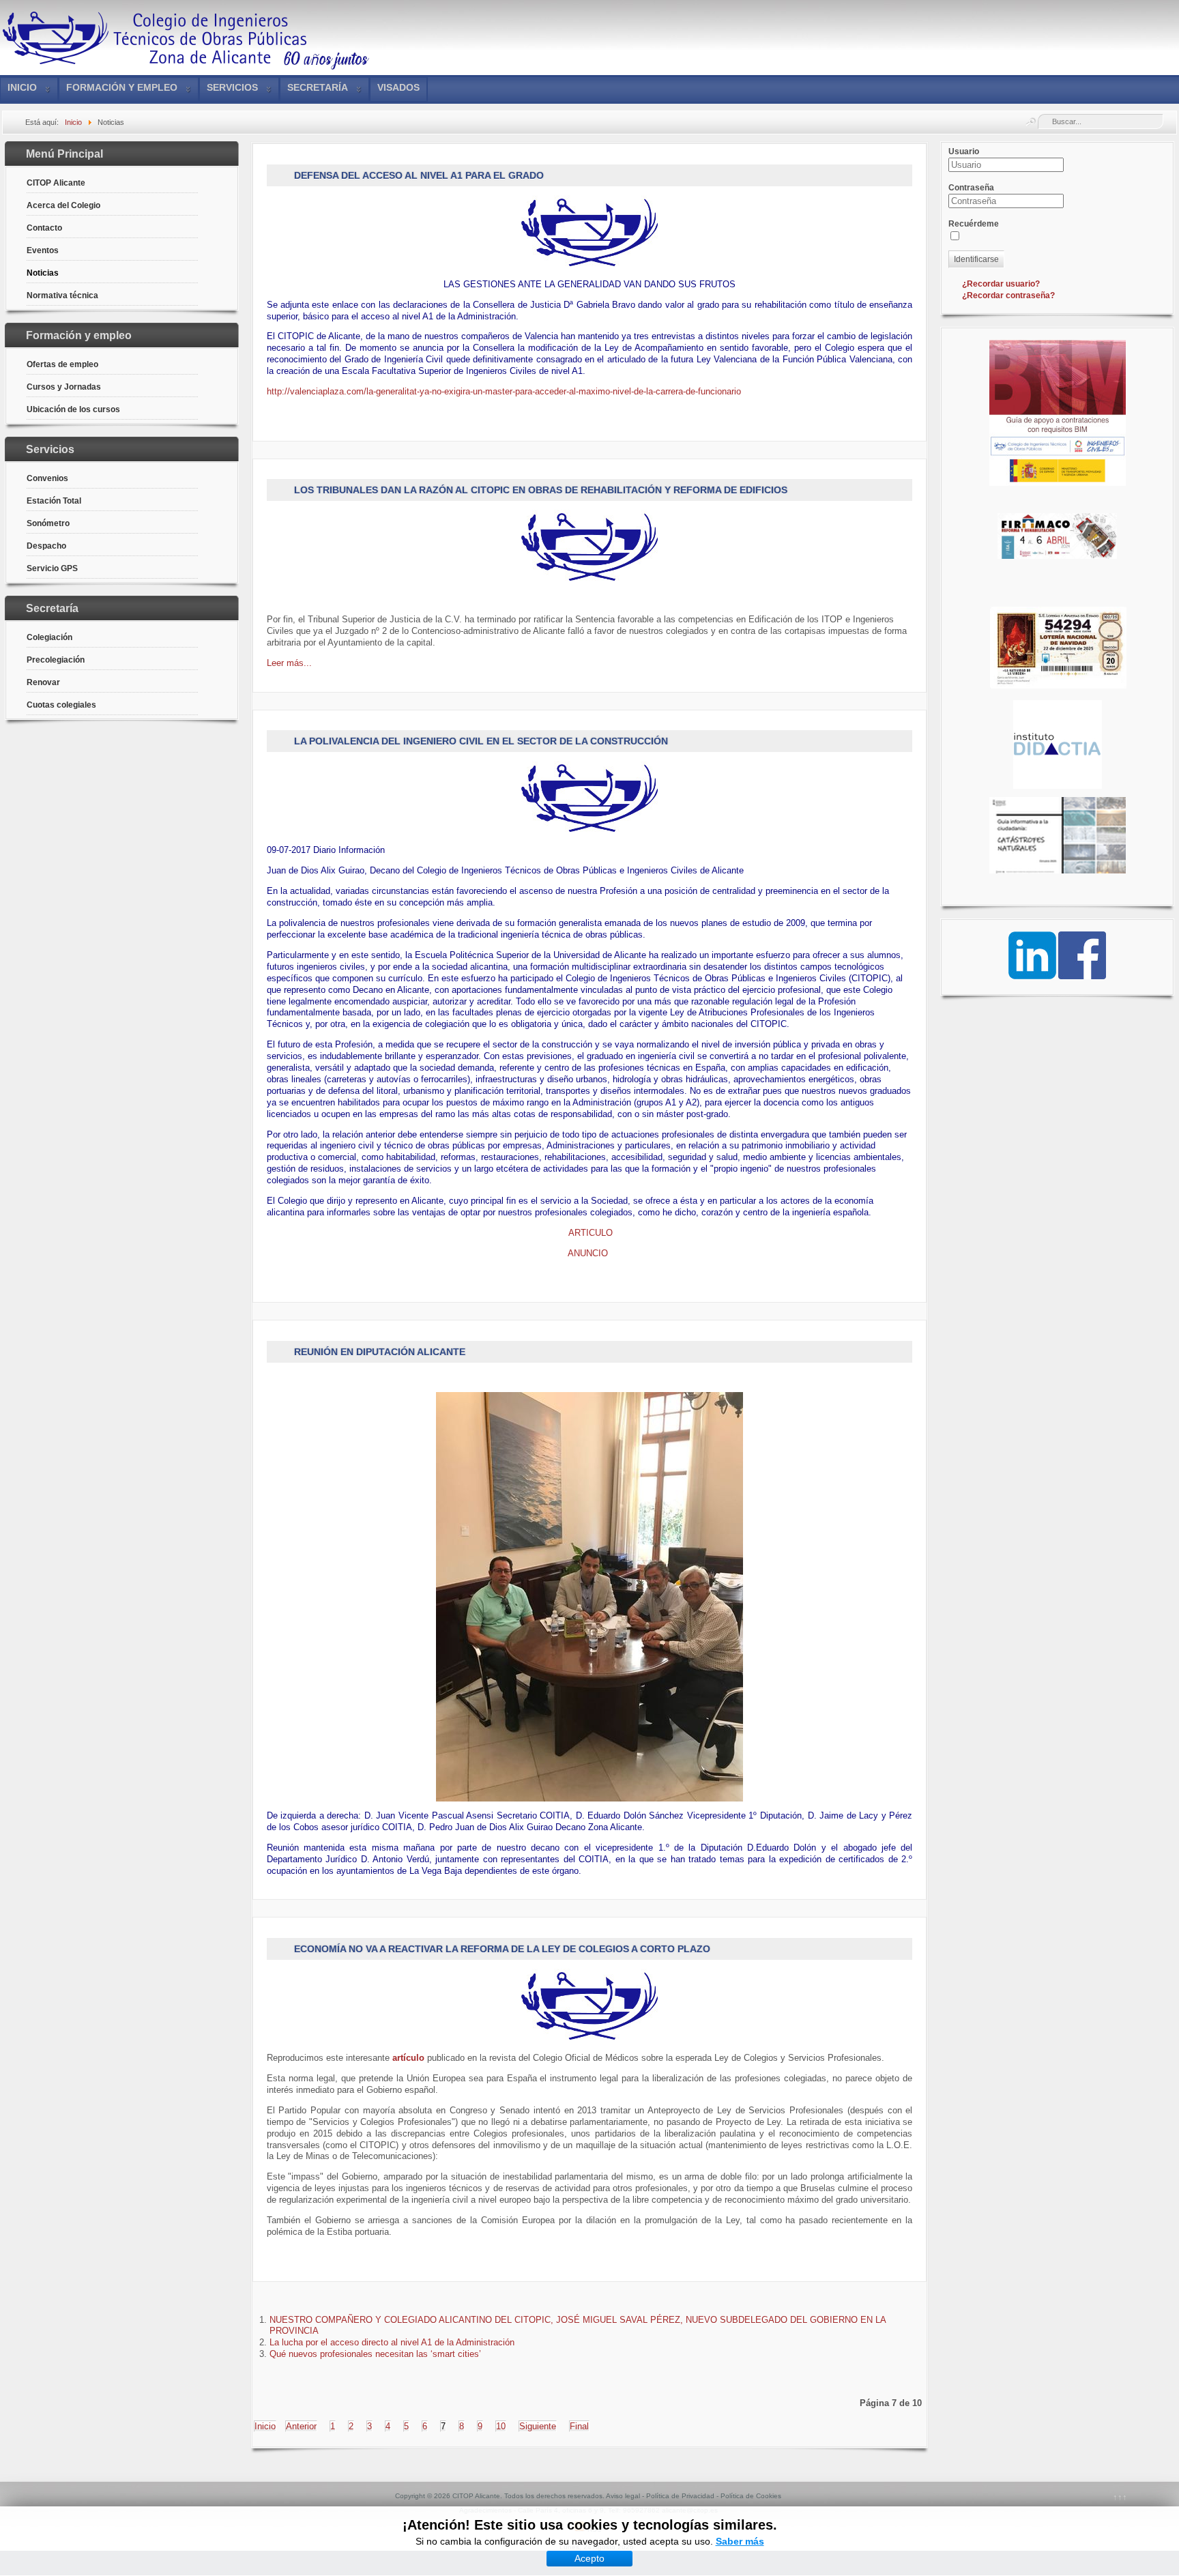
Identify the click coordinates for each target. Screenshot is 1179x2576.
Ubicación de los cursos (73, 409)
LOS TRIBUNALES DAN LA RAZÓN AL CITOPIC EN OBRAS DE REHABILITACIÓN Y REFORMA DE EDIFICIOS (541, 490)
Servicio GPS (52, 568)
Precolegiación (56, 660)
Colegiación (49, 637)
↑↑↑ (1120, 2497)
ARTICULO (589, 1233)
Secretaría (318, 87)
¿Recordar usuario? (1001, 284)
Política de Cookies (751, 2496)
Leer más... (289, 663)
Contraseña (971, 188)
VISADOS (398, 87)
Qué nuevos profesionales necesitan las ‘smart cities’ (375, 2354)
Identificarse (976, 259)
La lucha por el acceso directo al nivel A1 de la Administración (392, 2342)
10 (501, 2426)
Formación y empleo (122, 87)
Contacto (44, 228)
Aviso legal (623, 2496)
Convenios (47, 478)
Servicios (232, 87)
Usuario (964, 151)
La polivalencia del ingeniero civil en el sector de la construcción (481, 741)
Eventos (43, 250)
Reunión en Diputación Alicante (380, 1352)
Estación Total (54, 501)
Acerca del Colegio (63, 205)
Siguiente (538, 2426)
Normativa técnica (62, 295)
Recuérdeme (974, 224)
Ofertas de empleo (62, 364)
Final (579, 2426)
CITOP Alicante (56, 183)
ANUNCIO (589, 1253)
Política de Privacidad (680, 2496)
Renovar (43, 682)
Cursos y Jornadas (64, 387)
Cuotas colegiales (61, 705)
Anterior (301, 2426)
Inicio (22, 87)
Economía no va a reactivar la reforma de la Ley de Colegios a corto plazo (502, 1949)
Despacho (46, 546)
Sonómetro (48, 523)
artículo (408, 2058)
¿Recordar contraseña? (1008, 295)
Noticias (43, 273)
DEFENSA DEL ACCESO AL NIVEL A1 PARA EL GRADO (419, 175)
